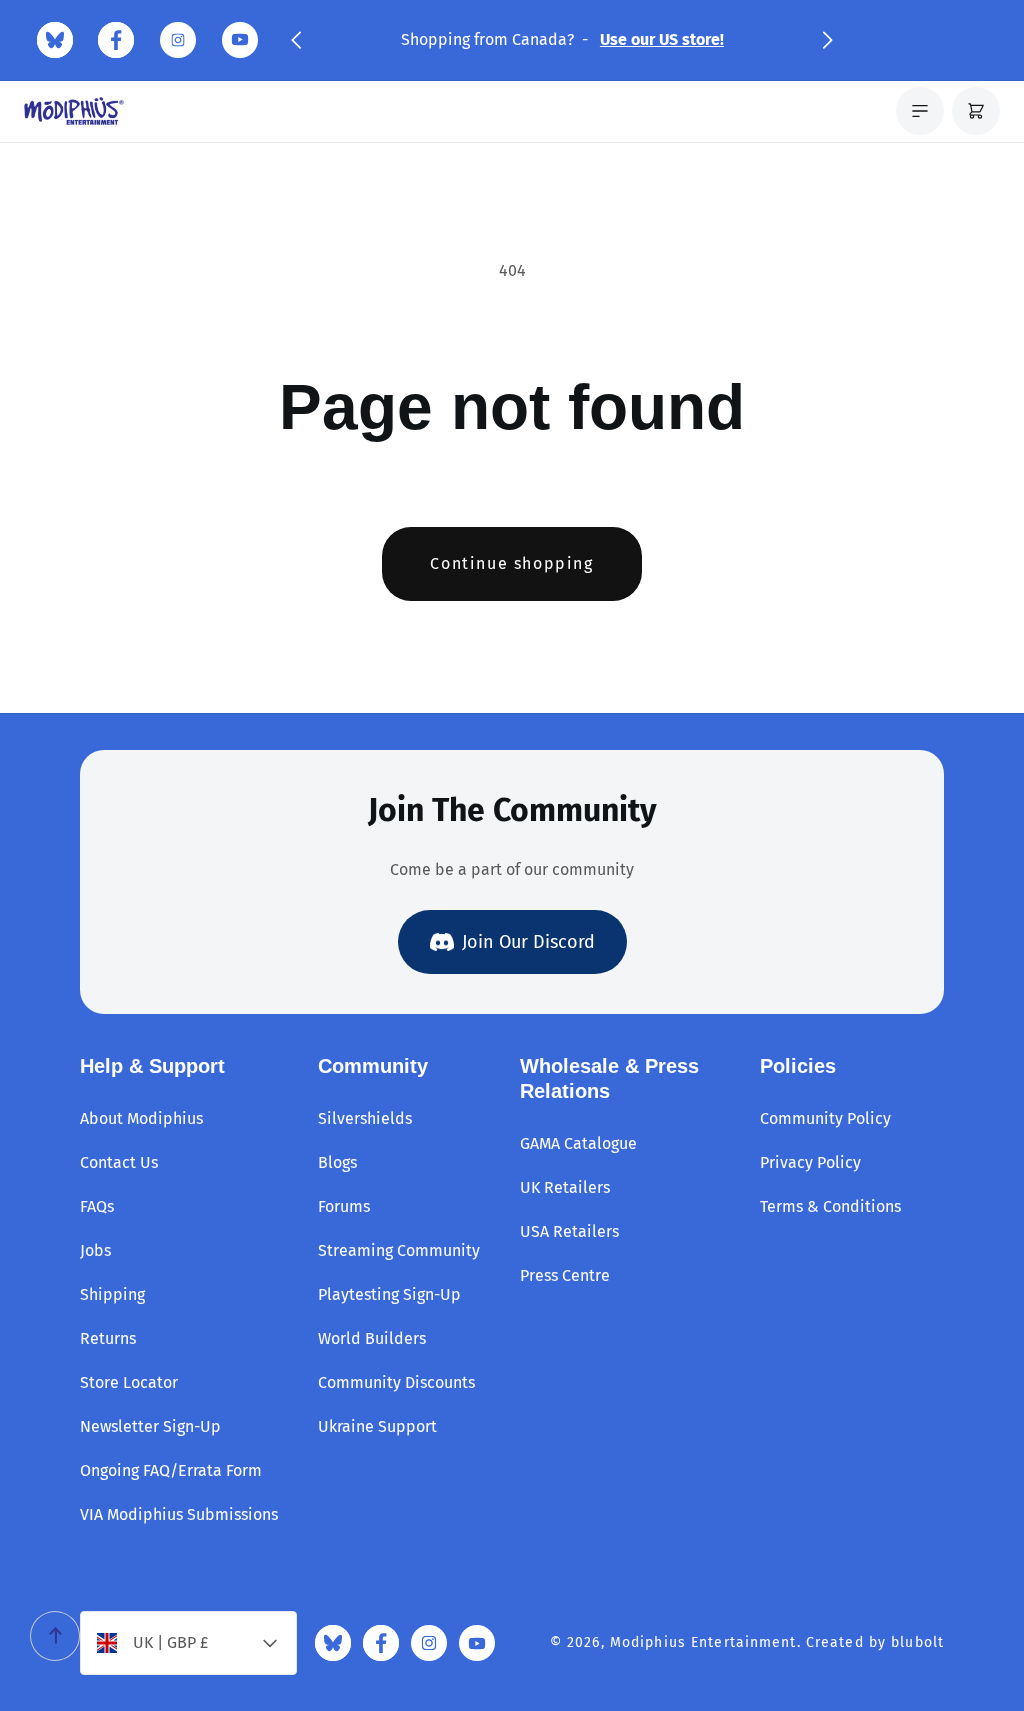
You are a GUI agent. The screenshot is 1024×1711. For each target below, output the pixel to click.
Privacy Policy (810, 1162)
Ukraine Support (377, 1426)
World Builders (372, 1338)
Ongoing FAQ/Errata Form (171, 1470)
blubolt (917, 1642)
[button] (296, 40)
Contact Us (119, 1162)
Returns (108, 1338)
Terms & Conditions (830, 1206)
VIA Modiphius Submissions (179, 1514)
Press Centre (565, 1275)
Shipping (112, 1294)
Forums (344, 1206)
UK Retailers (565, 1187)
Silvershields (365, 1118)
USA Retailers (569, 1231)
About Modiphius (141, 1118)
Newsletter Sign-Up (150, 1426)
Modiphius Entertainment (703, 1642)
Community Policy (825, 1118)
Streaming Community (399, 1250)
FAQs (97, 1206)
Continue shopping (511, 563)
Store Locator (129, 1382)
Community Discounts (396, 1382)
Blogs (337, 1162)
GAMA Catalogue (578, 1143)
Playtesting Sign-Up (389, 1294)
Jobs (95, 1250)
